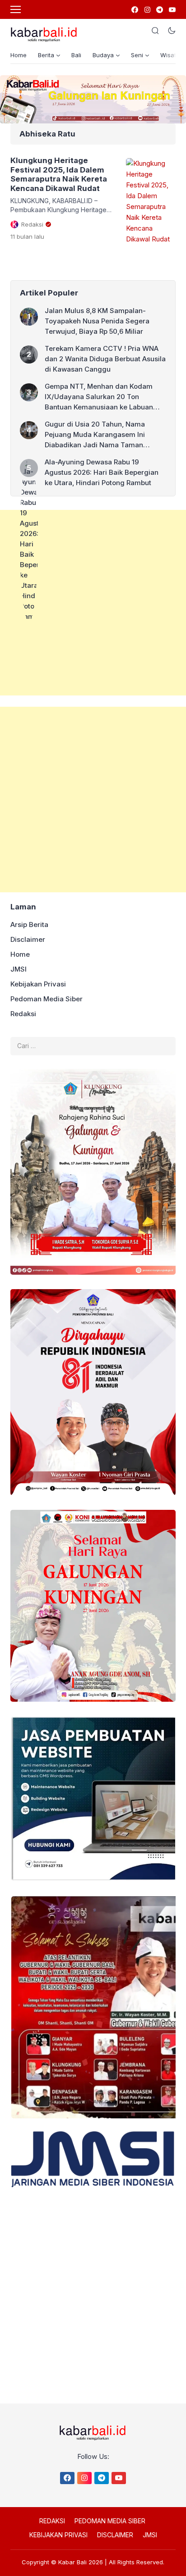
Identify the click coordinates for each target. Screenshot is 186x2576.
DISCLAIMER (115, 2535)
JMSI (19, 969)
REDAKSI (52, 2521)
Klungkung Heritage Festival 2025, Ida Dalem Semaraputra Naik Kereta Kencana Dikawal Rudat (59, 174)
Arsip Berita (29, 925)
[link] (134, 10)
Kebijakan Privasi (38, 984)
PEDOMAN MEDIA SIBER (110, 2521)
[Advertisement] (93, 603)
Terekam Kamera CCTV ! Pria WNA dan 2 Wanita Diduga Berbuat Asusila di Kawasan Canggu (105, 359)
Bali (76, 55)
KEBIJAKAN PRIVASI (58, 2535)
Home (19, 55)
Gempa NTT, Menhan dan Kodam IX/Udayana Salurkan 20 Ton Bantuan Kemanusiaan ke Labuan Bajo (99, 397)
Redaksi (23, 1014)
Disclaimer (28, 939)
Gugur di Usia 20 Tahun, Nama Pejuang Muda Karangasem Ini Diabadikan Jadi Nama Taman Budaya (95, 435)
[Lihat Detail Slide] (93, 99)
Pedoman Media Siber (46, 999)
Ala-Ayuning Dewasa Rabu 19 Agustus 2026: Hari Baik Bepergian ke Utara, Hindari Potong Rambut (102, 472)
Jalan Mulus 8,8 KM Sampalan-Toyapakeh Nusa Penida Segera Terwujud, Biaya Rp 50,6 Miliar (97, 321)
